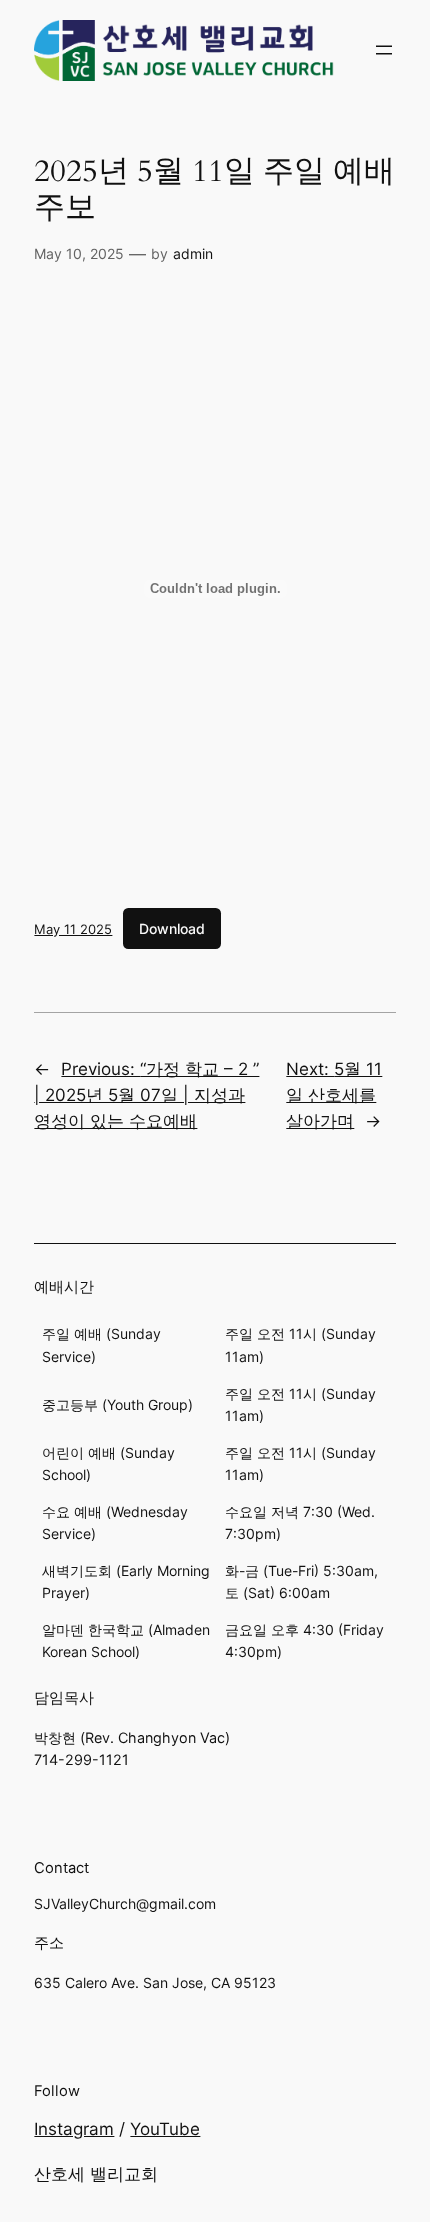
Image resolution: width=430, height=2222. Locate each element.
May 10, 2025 (79, 253)
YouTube (165, 2129)
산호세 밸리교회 (96, 2174)
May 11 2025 (73, 929)
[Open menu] (384, 50)
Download (172, 928)
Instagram (74, 2129)
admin (193, 253)
